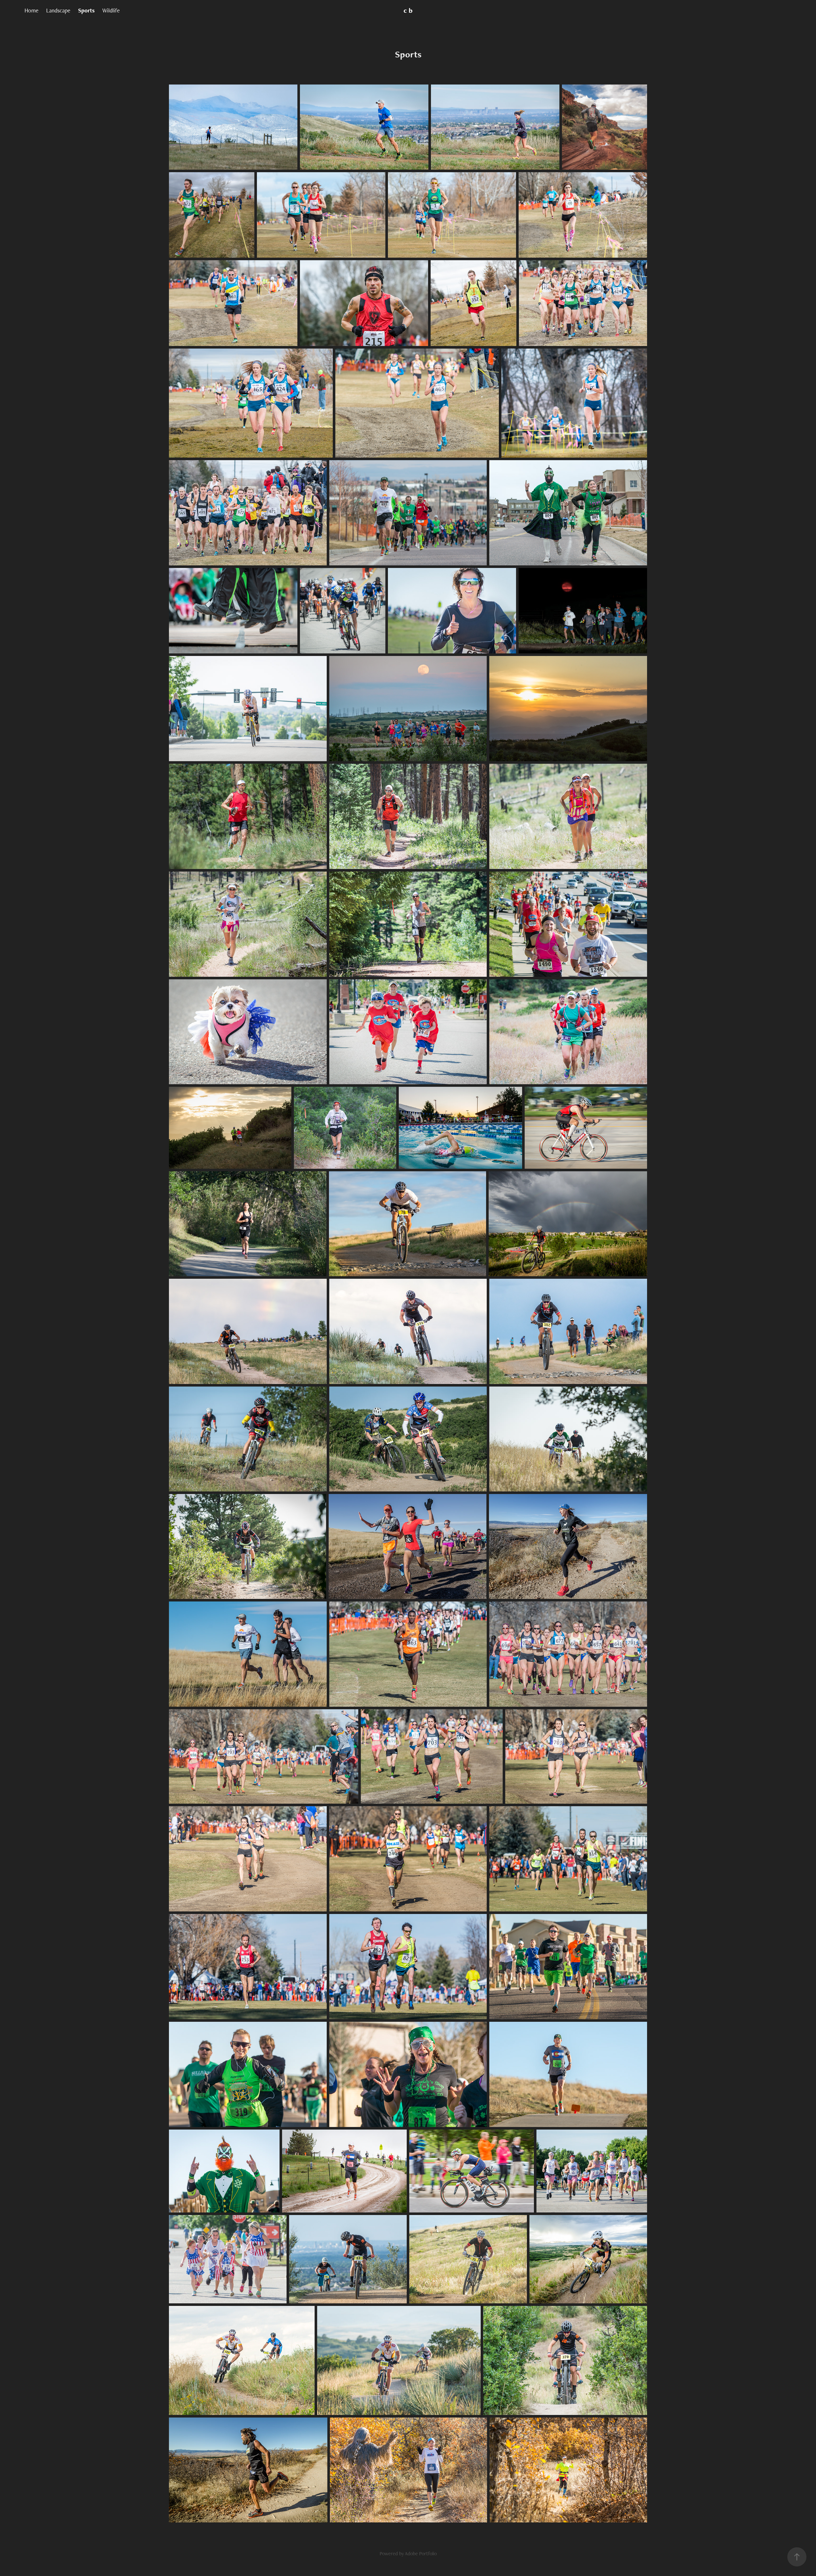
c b (408, 10)
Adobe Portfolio (421, 2554)
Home (32, 10)
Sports (86, 10)
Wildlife (111, 10)
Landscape (58, 10)
